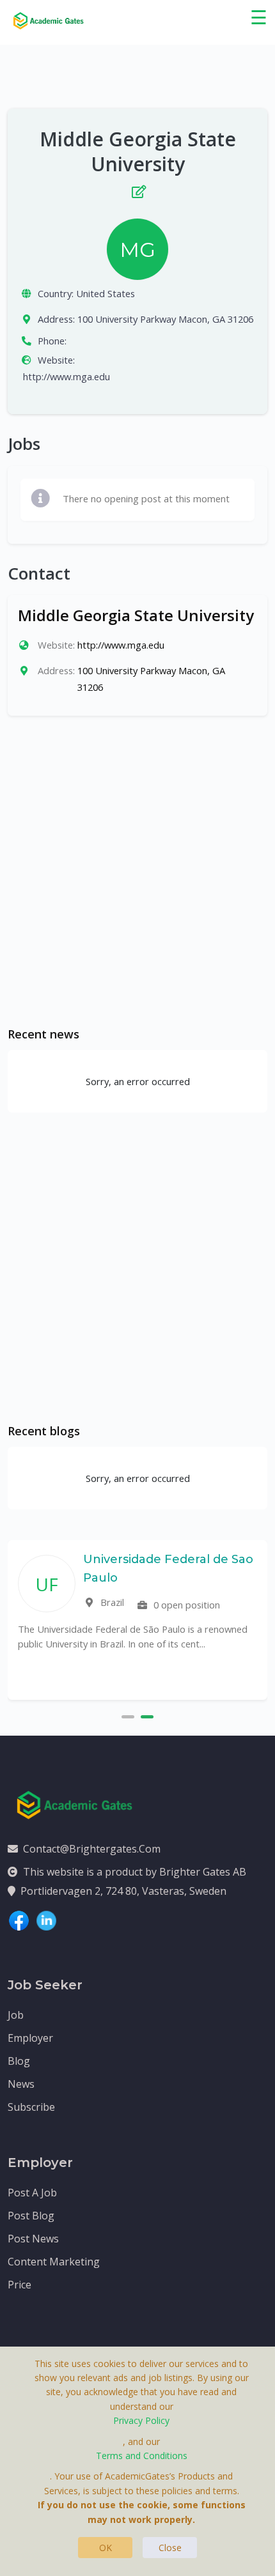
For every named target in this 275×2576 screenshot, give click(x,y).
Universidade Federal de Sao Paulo (168, 1569)
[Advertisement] (137, 871)
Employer (30, 2038)
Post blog (31, 2216)
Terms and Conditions (142, 2456)
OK (106, 2548)
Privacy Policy (141, 2420)
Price (20, 2285)
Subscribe (31, 2107)
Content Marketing (54, 2262)
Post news (33, 2239)
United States (106, 293)
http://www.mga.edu (67, 376)
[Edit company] (137, 189)
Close (170, 2548)
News (21, 2084)
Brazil (111, 1602)
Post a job (32, 2193)
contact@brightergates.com (92, 1849)
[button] (128, 1715)
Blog (19, 2061)
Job (16, 2015)
